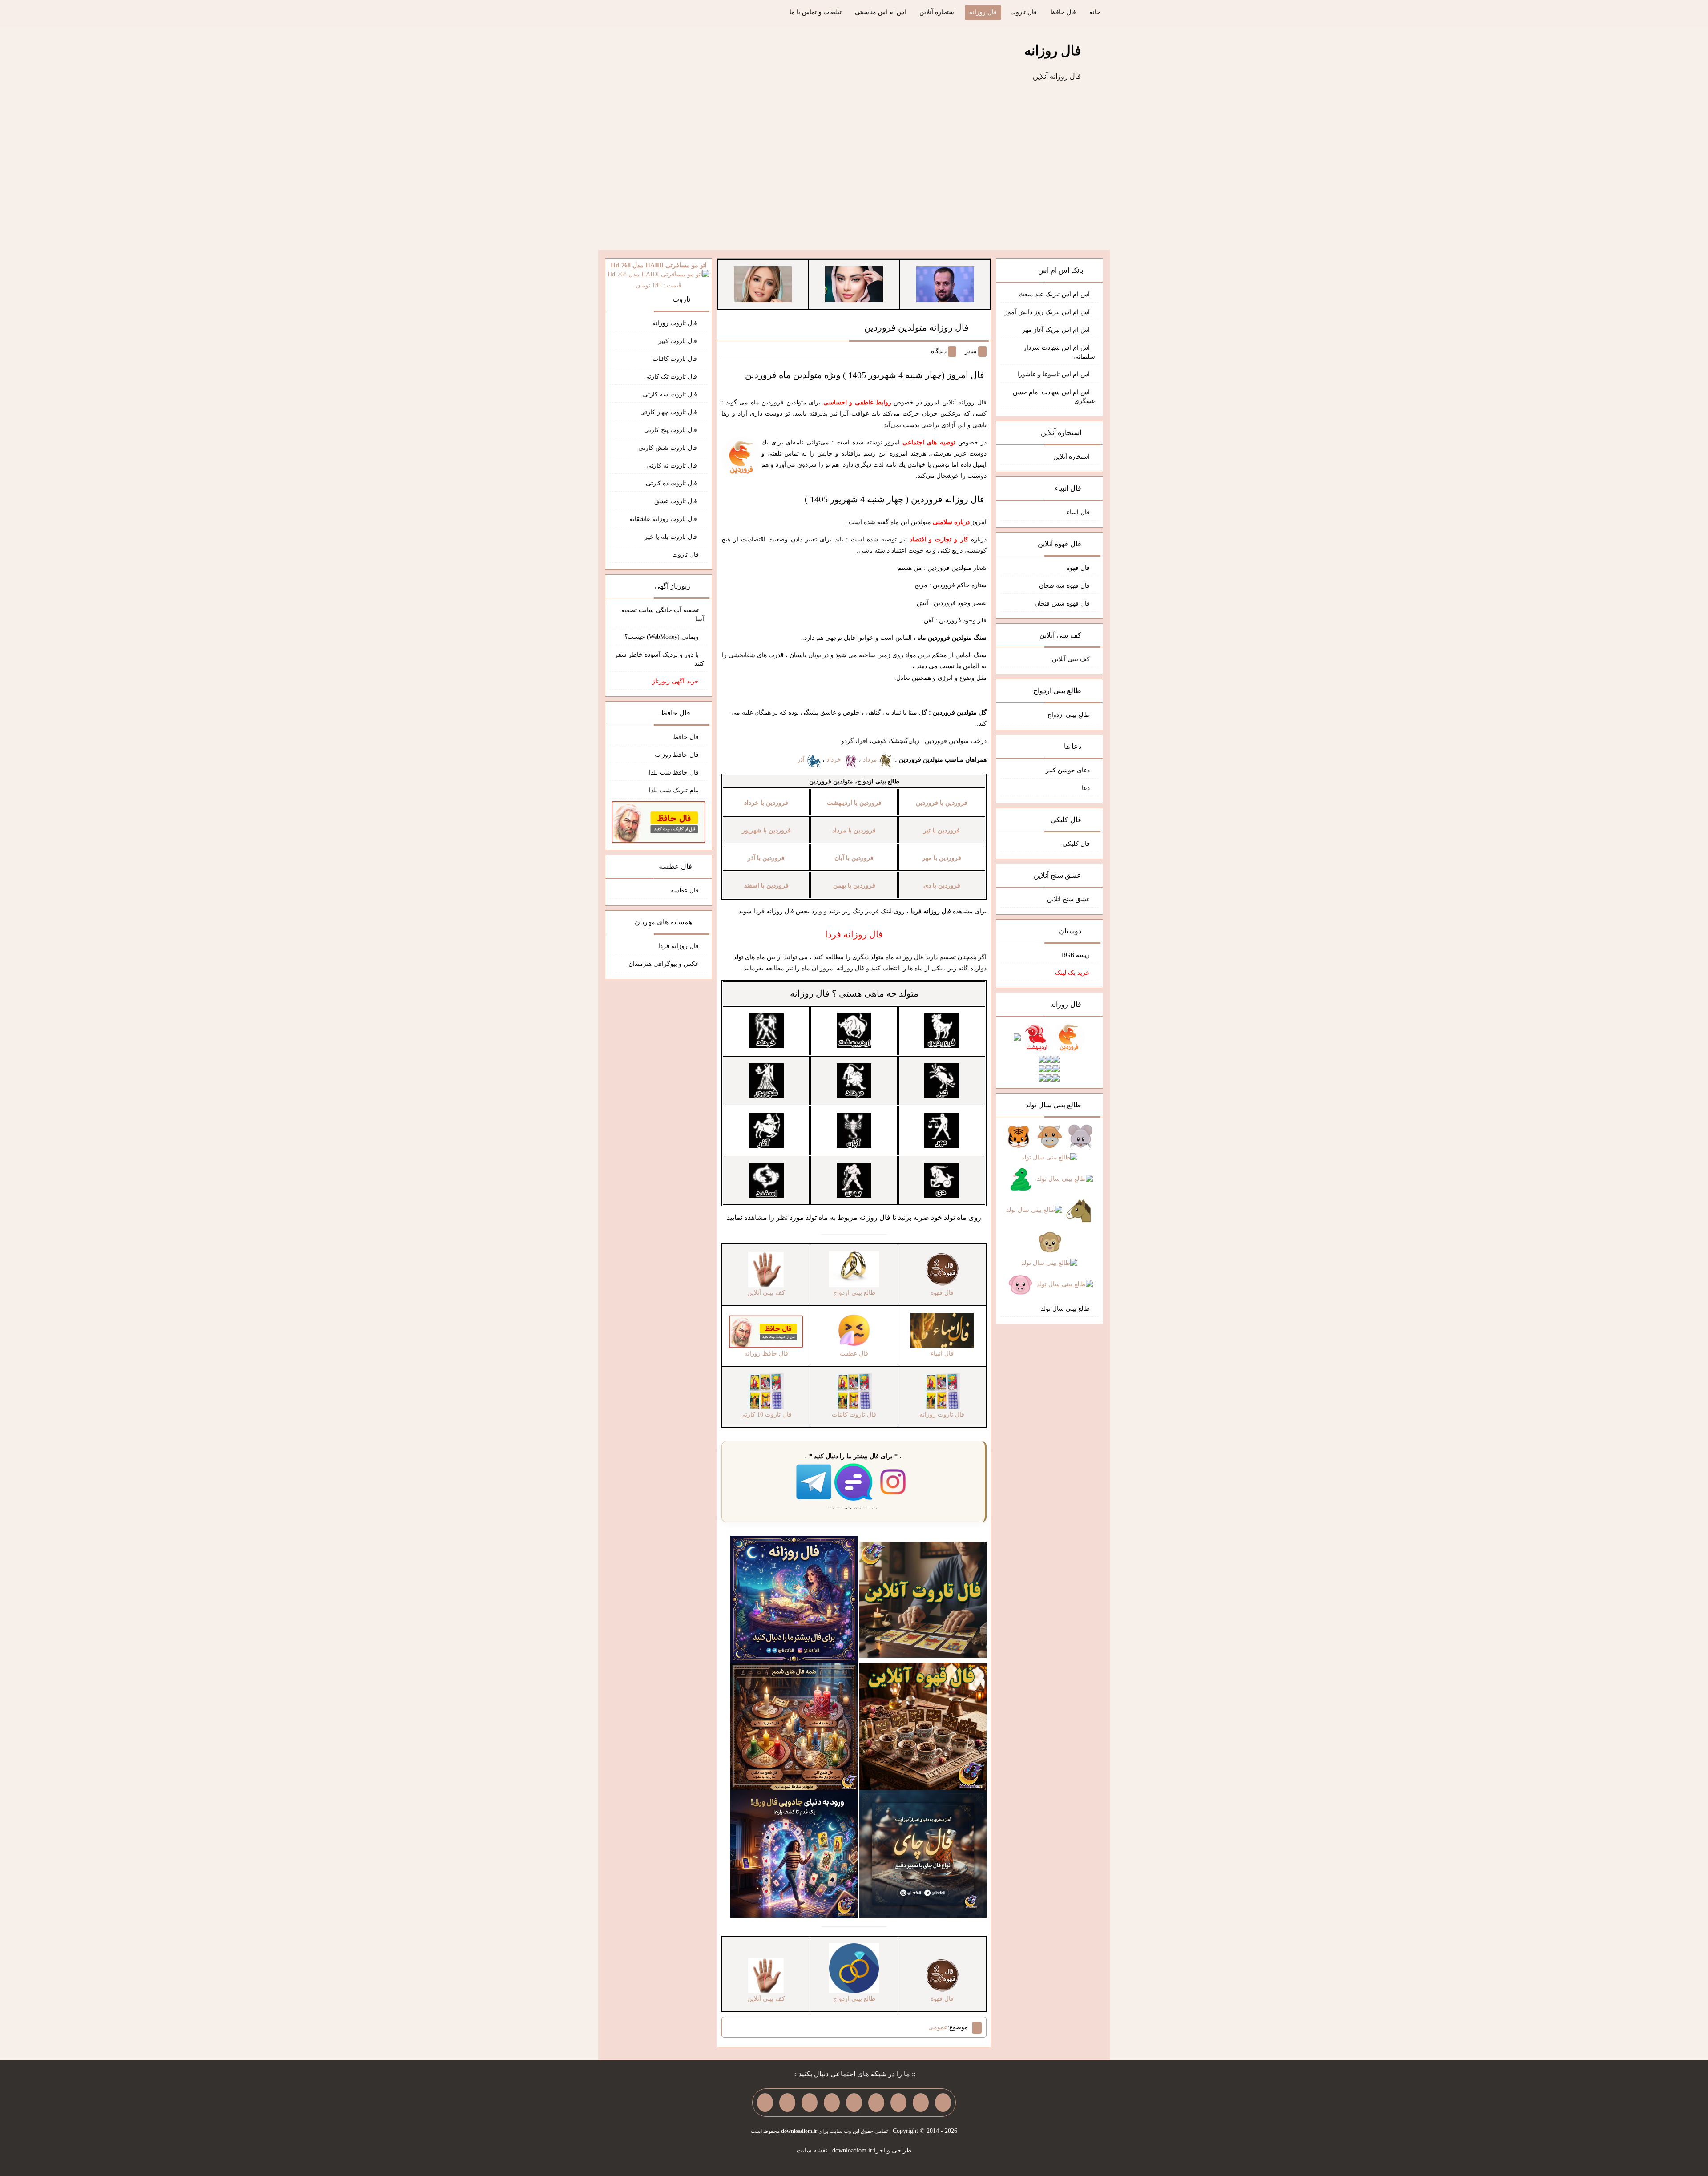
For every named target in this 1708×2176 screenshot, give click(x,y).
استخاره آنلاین (938, 12)
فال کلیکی (1076, 844)
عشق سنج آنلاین (1068, 899)
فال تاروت (1023, 12)
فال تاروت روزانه (675, 323)
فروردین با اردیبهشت (854, 803)
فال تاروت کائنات (676, 359)
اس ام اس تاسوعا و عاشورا (1053, 374)
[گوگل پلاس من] (810, 2103)
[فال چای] (923, 1854)
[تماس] (854, 2103)
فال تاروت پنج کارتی (671, 430)
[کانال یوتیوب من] (787, 2103)
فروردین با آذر (766, 858)
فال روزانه (983, 12)
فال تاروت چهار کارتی (669, 412)
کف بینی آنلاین (1071, 659)
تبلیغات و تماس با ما (816, 12)
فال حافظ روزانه (677, 755)
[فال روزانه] (794, 1599)
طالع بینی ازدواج (1069, 715)
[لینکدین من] (765, 2103)
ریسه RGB (1076, 955)
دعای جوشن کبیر (1068, 770)
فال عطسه (685, 890)
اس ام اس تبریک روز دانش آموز (1047, 312)
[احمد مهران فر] (945, 284)
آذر (802, 760)
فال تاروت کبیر (679, 341)
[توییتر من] (832, 2103)
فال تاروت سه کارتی (671, 394)
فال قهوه (1078, 568)
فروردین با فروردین (942, 803)
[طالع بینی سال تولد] (1049, 1211)
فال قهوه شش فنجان (1062, 604)
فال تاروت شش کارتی (669, 448)
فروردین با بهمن (854, 886)
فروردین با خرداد (766, 803)
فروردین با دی (942, 886)
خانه (1095, 12)
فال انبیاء (1078, 512)
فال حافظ (1063, 12)
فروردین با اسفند (766, 886)
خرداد (835, 760)
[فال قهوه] (923, 1726)
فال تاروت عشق (677, 501)
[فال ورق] (794, 1854)
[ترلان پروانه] (854, 284)
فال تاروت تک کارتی (671, 377)
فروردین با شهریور (766, 830)
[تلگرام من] (921, 2103)
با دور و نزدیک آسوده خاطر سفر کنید (659, 659)
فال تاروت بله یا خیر (672, 537)
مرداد (871, 760)
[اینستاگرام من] (876, 2103)
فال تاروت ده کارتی (672, 483)
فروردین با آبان (854, 858)
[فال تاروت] (923, 1599)
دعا (1086, 788)
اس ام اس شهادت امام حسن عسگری (1054, 397)
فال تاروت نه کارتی (673, 466)
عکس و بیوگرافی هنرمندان (664, 964)
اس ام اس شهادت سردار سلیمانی (1059, 352)
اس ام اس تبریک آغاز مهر (1056, 330)
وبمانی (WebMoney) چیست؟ (662, 637)
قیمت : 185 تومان (659, 275)
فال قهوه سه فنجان (1064, 586)
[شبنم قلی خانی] (763, 284)
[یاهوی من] (943, 2103)
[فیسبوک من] (898, 2103)
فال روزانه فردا (679, 946)
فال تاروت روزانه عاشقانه (664, 519)
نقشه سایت (812, 2150)
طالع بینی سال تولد (1065, 1309)
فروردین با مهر (942, 858)
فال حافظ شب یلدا (674, 773)
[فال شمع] (794, 1726)
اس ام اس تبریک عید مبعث (1054, 294)
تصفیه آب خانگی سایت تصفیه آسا (663, 615)
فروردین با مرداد (854, 830)
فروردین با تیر (942, 830)
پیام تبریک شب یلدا (674, 790)
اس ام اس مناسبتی (880, 12)
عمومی (938, 2027)
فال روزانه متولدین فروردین (916, 327)
